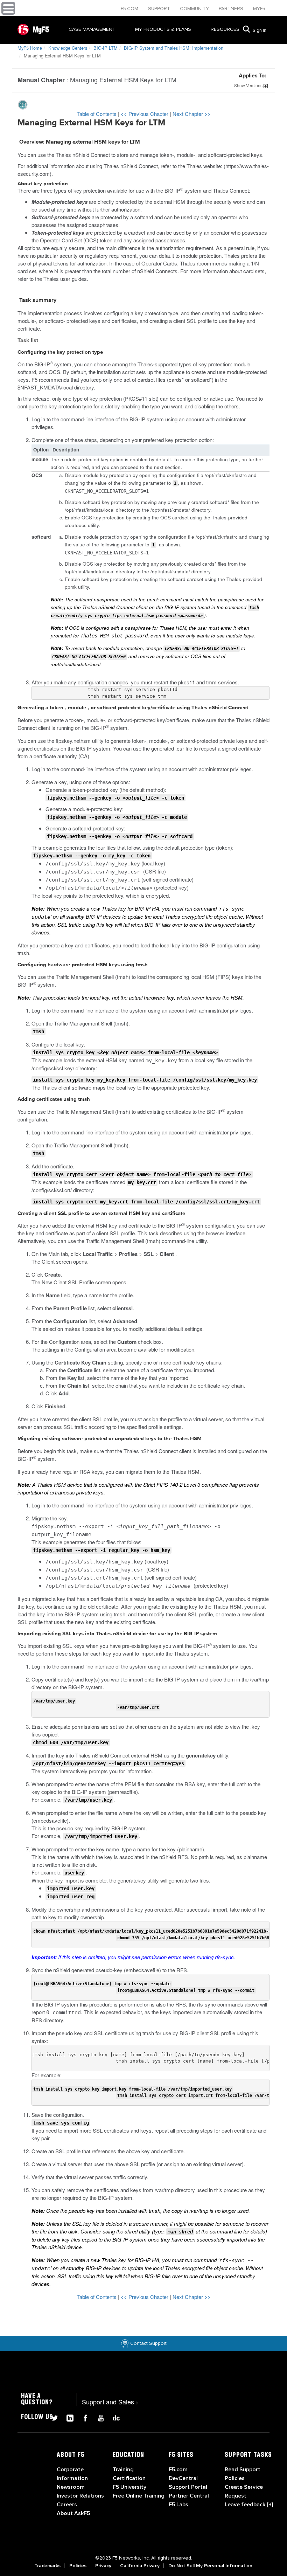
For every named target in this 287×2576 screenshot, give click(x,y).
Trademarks (47, 2566)
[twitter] (52, 2417)
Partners (232, 9)
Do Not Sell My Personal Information (210, 2566)
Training (123, 2470)
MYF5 (259, 9)
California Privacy (140, 2566)
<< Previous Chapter (145, 114)
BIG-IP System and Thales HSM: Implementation (174, 48)
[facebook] (83, 2417)
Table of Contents (97, 114)
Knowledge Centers (68, 48)
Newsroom (71, 2487)
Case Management (92, 29)
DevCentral (183, 2478)
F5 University (129, 2487)
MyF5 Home (30, 48)
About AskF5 (73, 2513)
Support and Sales (110, 2402)
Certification (129, 2478)
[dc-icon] (113, 2417)
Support (160, 9)
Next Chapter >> (192, 114)
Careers (67, 2505)
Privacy (103, 2566)
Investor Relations (80, 2496)
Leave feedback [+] (249, 2505)
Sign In (260, 30)
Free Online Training (139, 2496)
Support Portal (188, 2487)
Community (195, 9)
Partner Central (189, 2496)
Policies (78, 2566)
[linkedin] (67, 2417)
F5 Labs (178, 2505)
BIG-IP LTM (106, 48)
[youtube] (98, 2417)
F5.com (130, 9)
